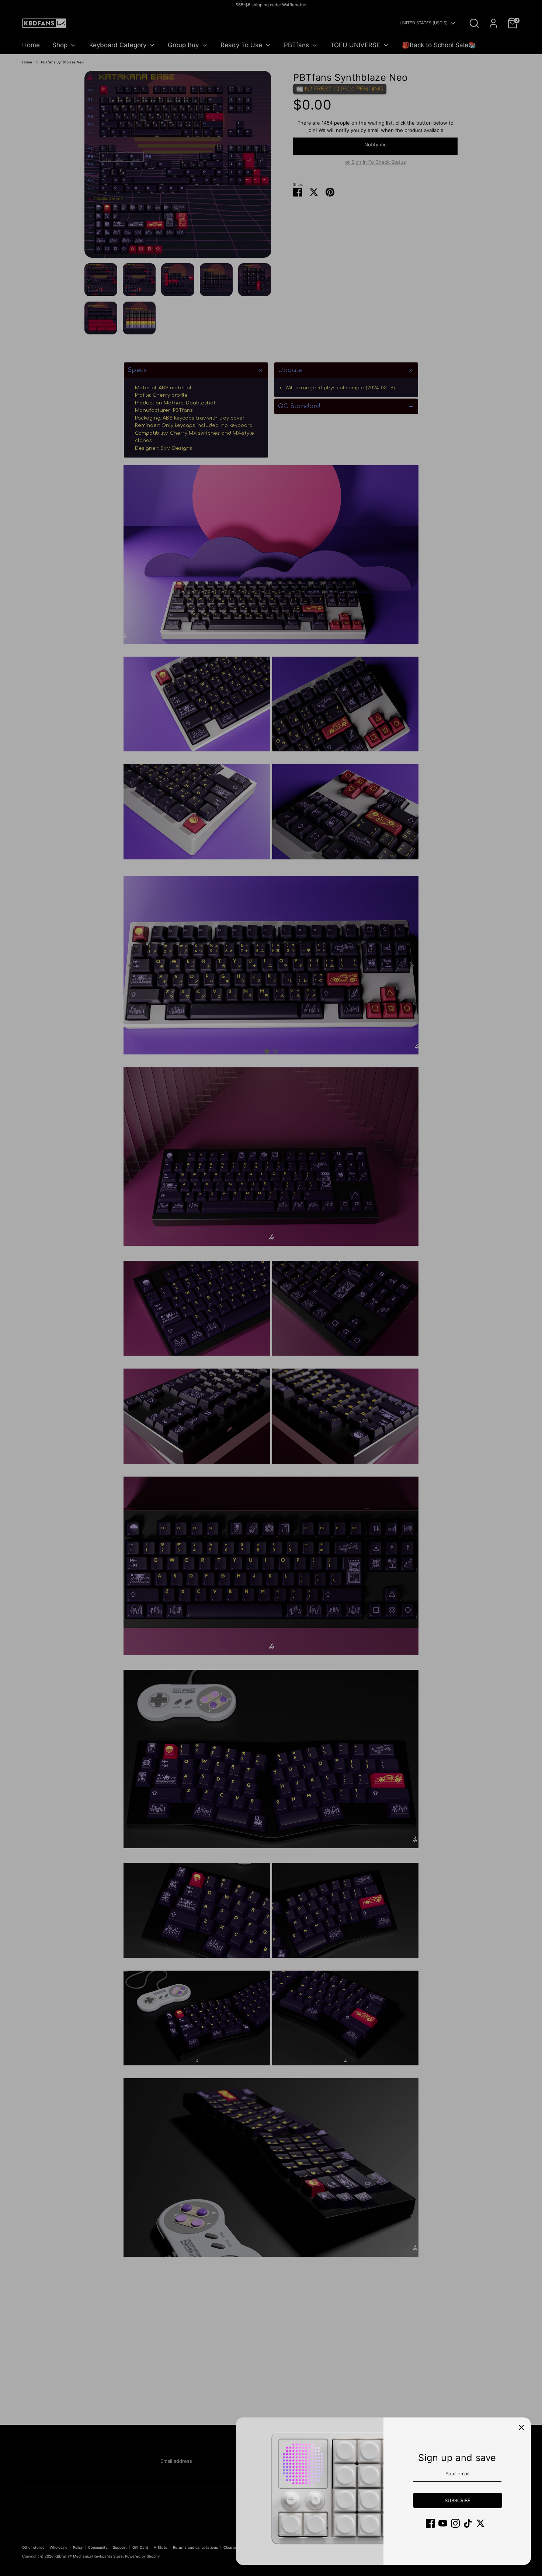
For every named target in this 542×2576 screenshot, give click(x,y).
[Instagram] (455, 2523)
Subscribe (458, 2500)
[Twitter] (480, 2523)
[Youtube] (443, 2523)
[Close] (521, 2427)
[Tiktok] (468, 2523)
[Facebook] (430, 2523)
